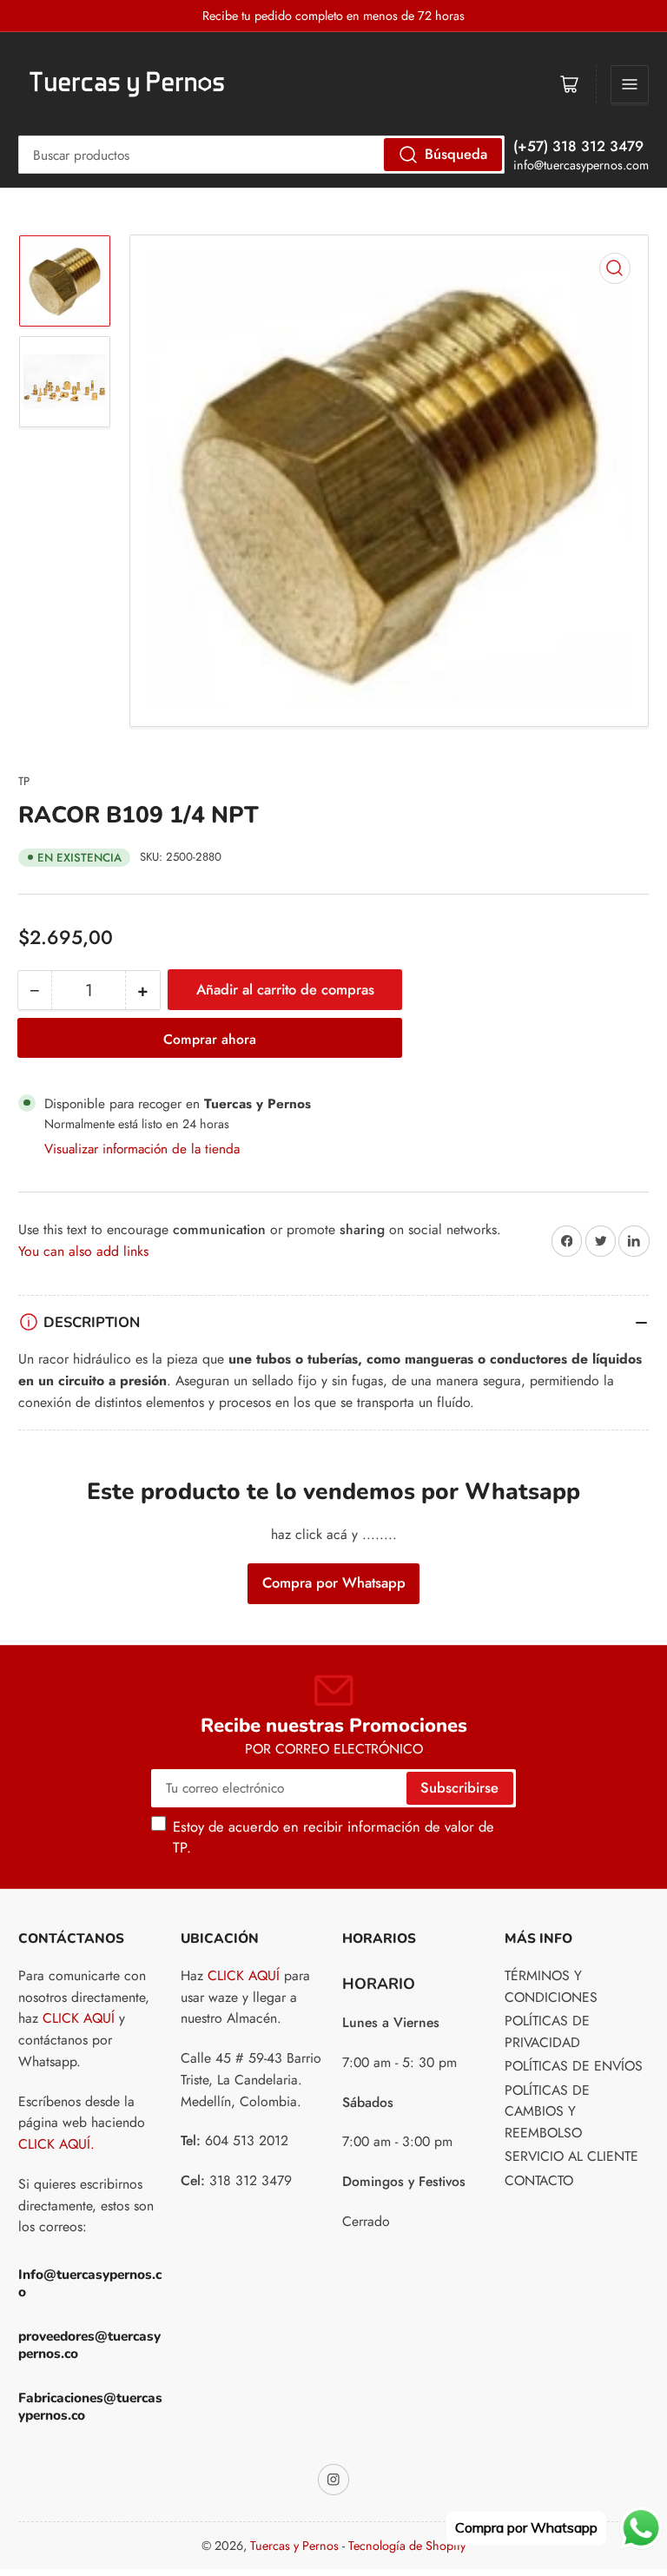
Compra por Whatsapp (334, 1582)
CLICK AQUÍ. (56, 2144)
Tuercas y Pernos (294, 2546)
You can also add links (83, 1251)
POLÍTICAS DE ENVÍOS (574, 2066)
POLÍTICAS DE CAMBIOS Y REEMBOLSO (547, 2112)
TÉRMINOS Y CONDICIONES (551, 1986)
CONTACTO (539, 2180)
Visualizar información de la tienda (142, 1149)
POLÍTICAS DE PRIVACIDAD (547, 2031)
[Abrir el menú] (630, 84)
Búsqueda (456, 154)
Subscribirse (459, 1787)
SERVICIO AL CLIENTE (571, 2156)
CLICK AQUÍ (79, 2018)
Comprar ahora (210, 1039)
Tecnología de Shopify (407, 2546)
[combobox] (261, 155)
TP (24, 781)
